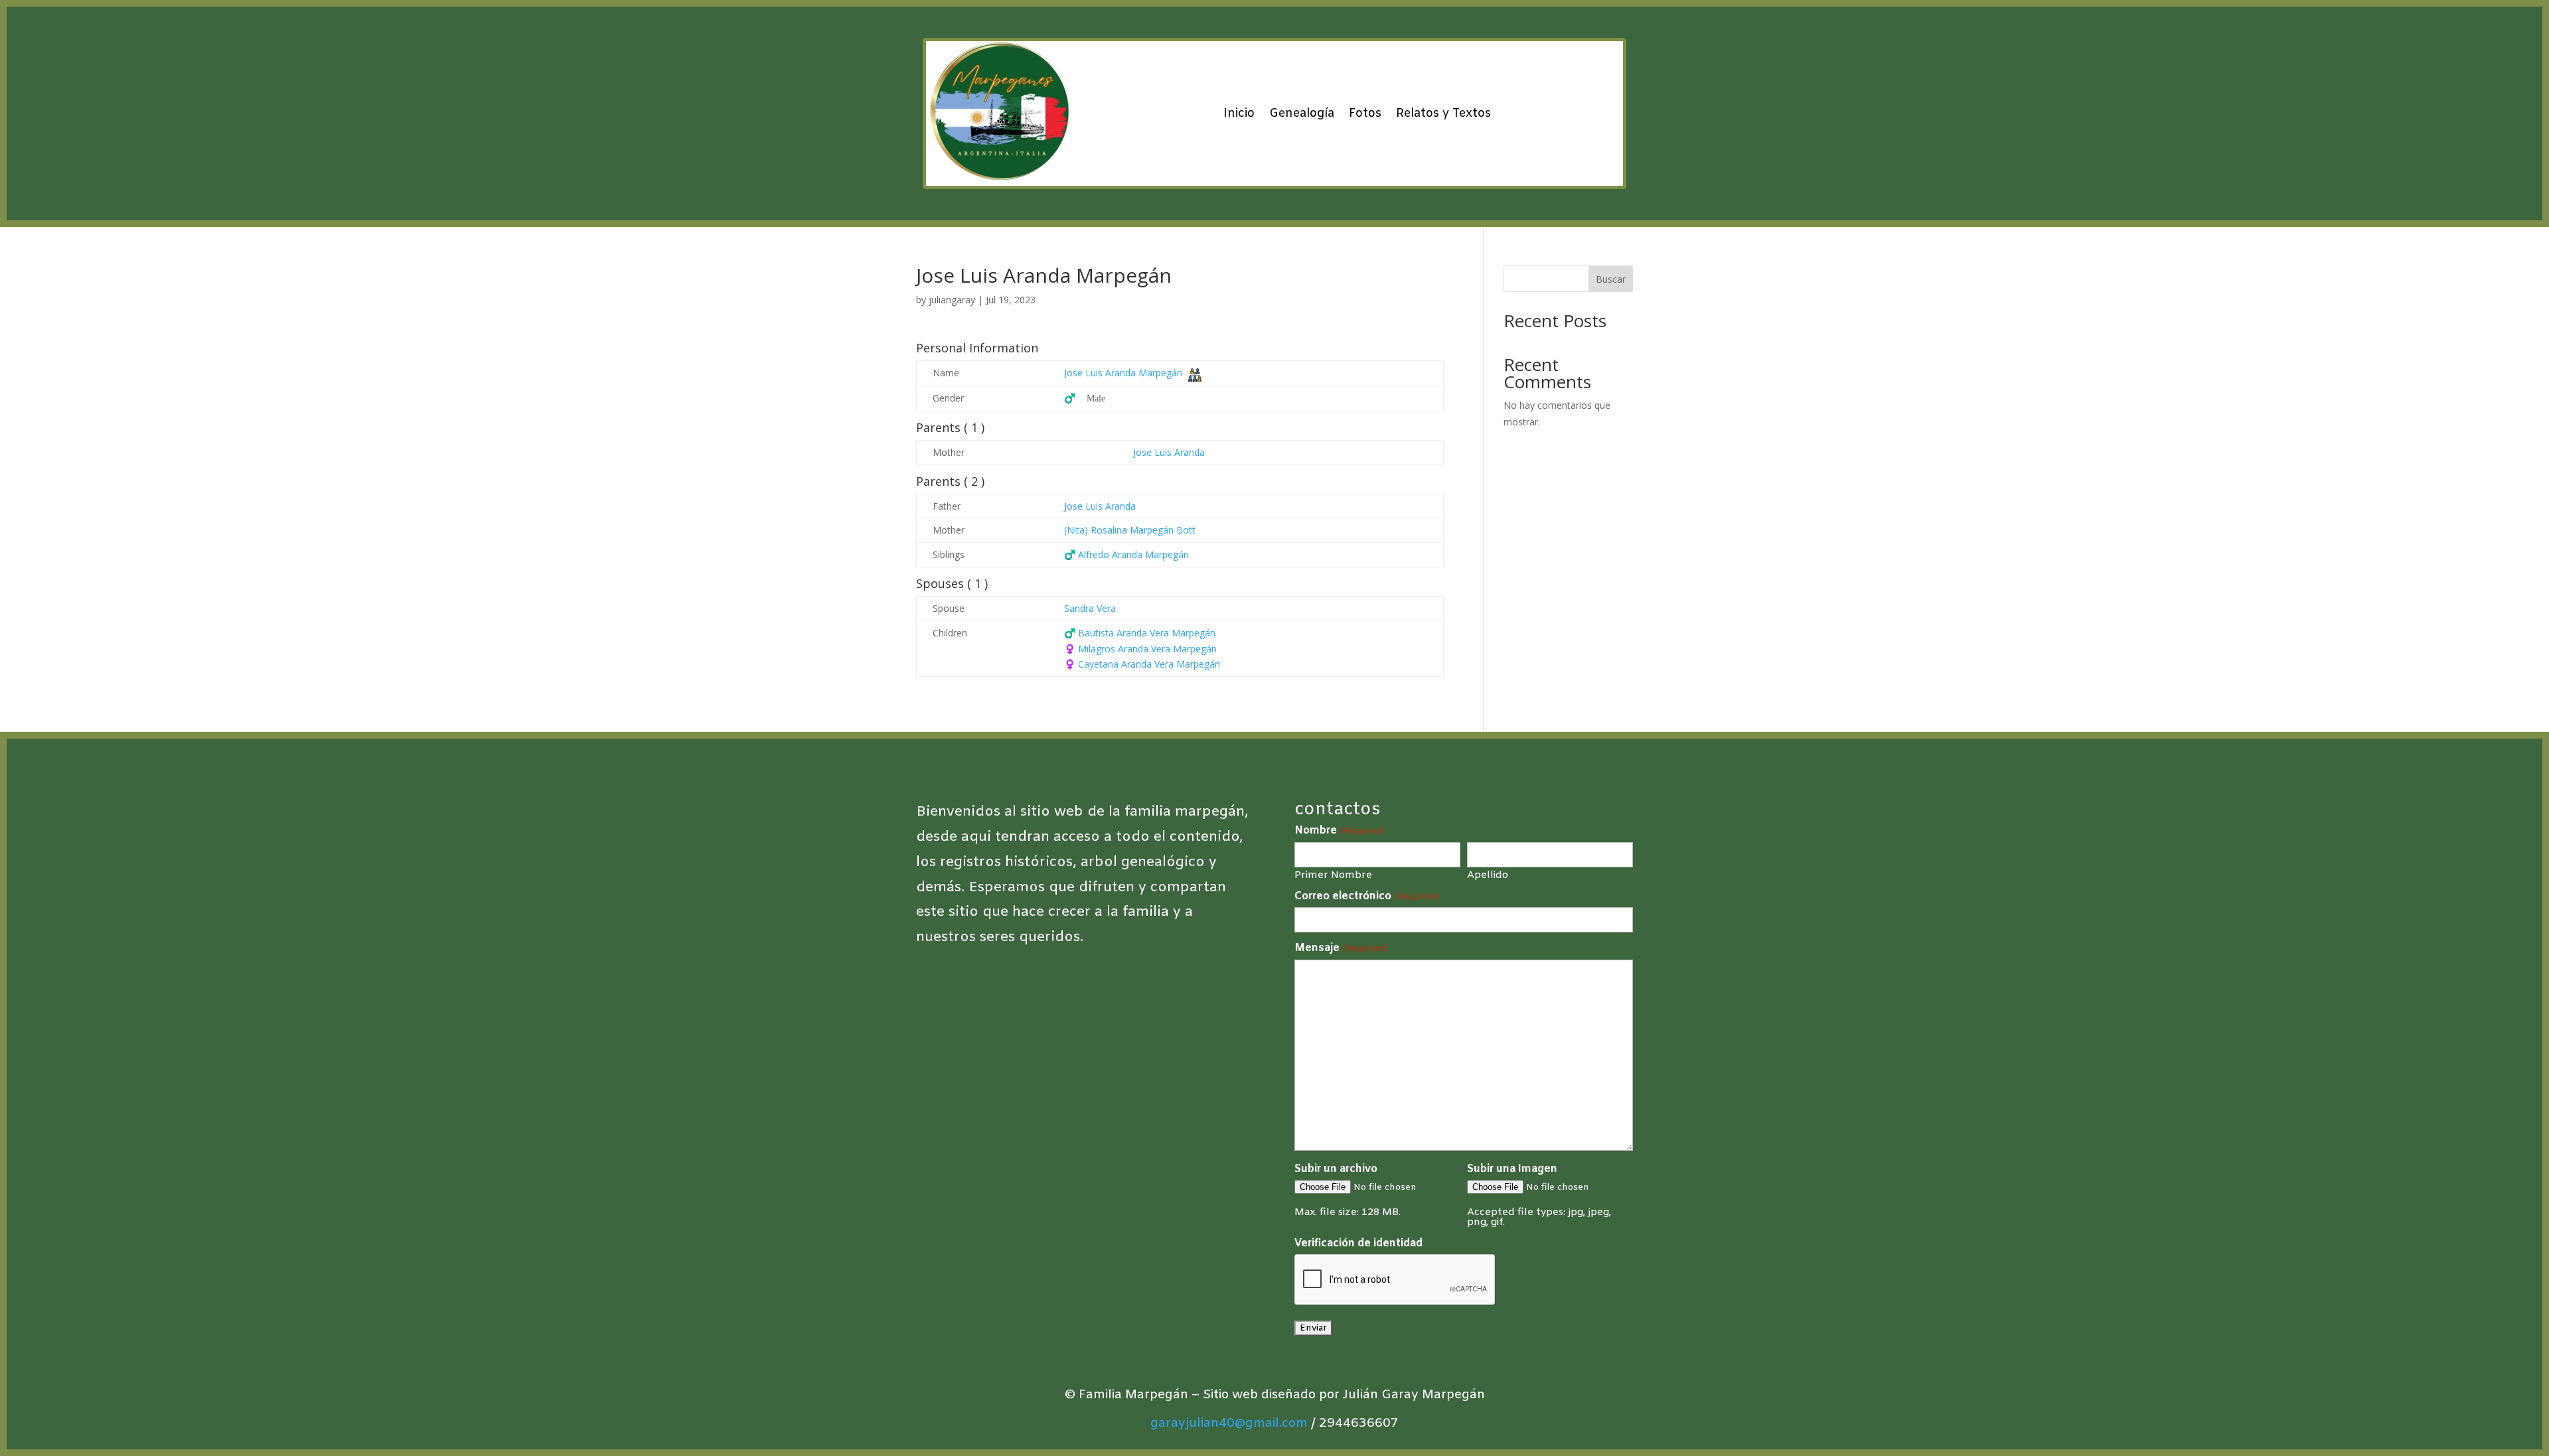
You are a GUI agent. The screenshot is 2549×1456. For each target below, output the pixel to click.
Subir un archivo (1336, 1169)
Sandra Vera (1090, 608)
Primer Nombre (1333, 875)
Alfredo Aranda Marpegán (1126, 554)
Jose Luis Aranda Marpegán (1123, 373)
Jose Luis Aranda (1169, 452)
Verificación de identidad (1358, 1243)
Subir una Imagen (1512, 1169)
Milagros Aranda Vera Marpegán (1140, 649)
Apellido (1488, 875)
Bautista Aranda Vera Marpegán (1140, 633)
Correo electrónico (1366, 897)
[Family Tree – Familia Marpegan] (1195, 374)
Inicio (1239, 113)
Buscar (1611, 279)
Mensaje (1341, 948)
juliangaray (952, 300)
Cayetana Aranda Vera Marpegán (1142, 664)
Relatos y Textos (1443, 113)
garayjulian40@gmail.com (1229, 1423)
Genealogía (1302, 113)
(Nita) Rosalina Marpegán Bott (1130, 530)
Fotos (1365, 113)
